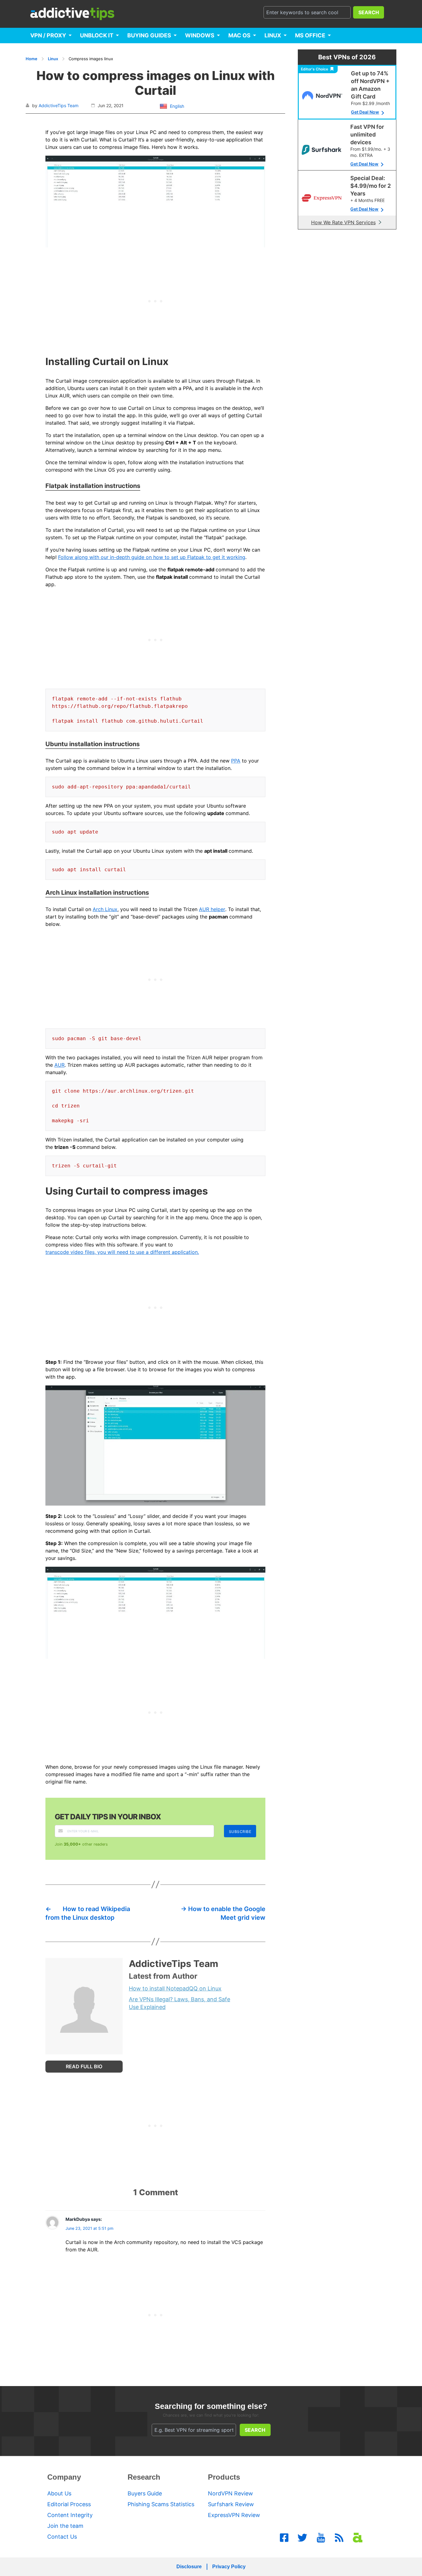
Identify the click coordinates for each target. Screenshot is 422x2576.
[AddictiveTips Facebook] (284, 2538)
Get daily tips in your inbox (108, 1817)
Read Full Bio (84, 2066)
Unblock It (97, 35)
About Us (59, 2493)
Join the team (65, 2526)
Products (224, 2477)
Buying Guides (149, 35)
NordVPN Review (230, 2493)
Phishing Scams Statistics (161, 2504)
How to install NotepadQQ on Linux (175, 1988)
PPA (236, 761)
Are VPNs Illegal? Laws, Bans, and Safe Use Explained (179, 2003)
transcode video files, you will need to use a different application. (122, 1252)
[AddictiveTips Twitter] (302, 2538)
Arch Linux (105, 909)
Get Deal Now (365, 112)
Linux (273, 35)
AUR (59, 1065)
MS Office (310, 35)
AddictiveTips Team (59, 105)
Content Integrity (70, 2515)
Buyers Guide (145, 2493)
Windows (200, 35)
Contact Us (62, 2537)
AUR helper (212, 909)
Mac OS (239, 35)
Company (64, 2477)
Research (144, 2477)
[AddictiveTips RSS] (339, 2538)
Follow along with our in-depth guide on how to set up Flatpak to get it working (152, 557)
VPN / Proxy (48, 35)
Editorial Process (69, 2504)
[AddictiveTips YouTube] (321, 2538)
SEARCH (369, 12)
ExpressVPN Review (234, 2515)
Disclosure (189, 2567)
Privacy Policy (229, 2567)
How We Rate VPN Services (343, 222)
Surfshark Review (231, 2504)
